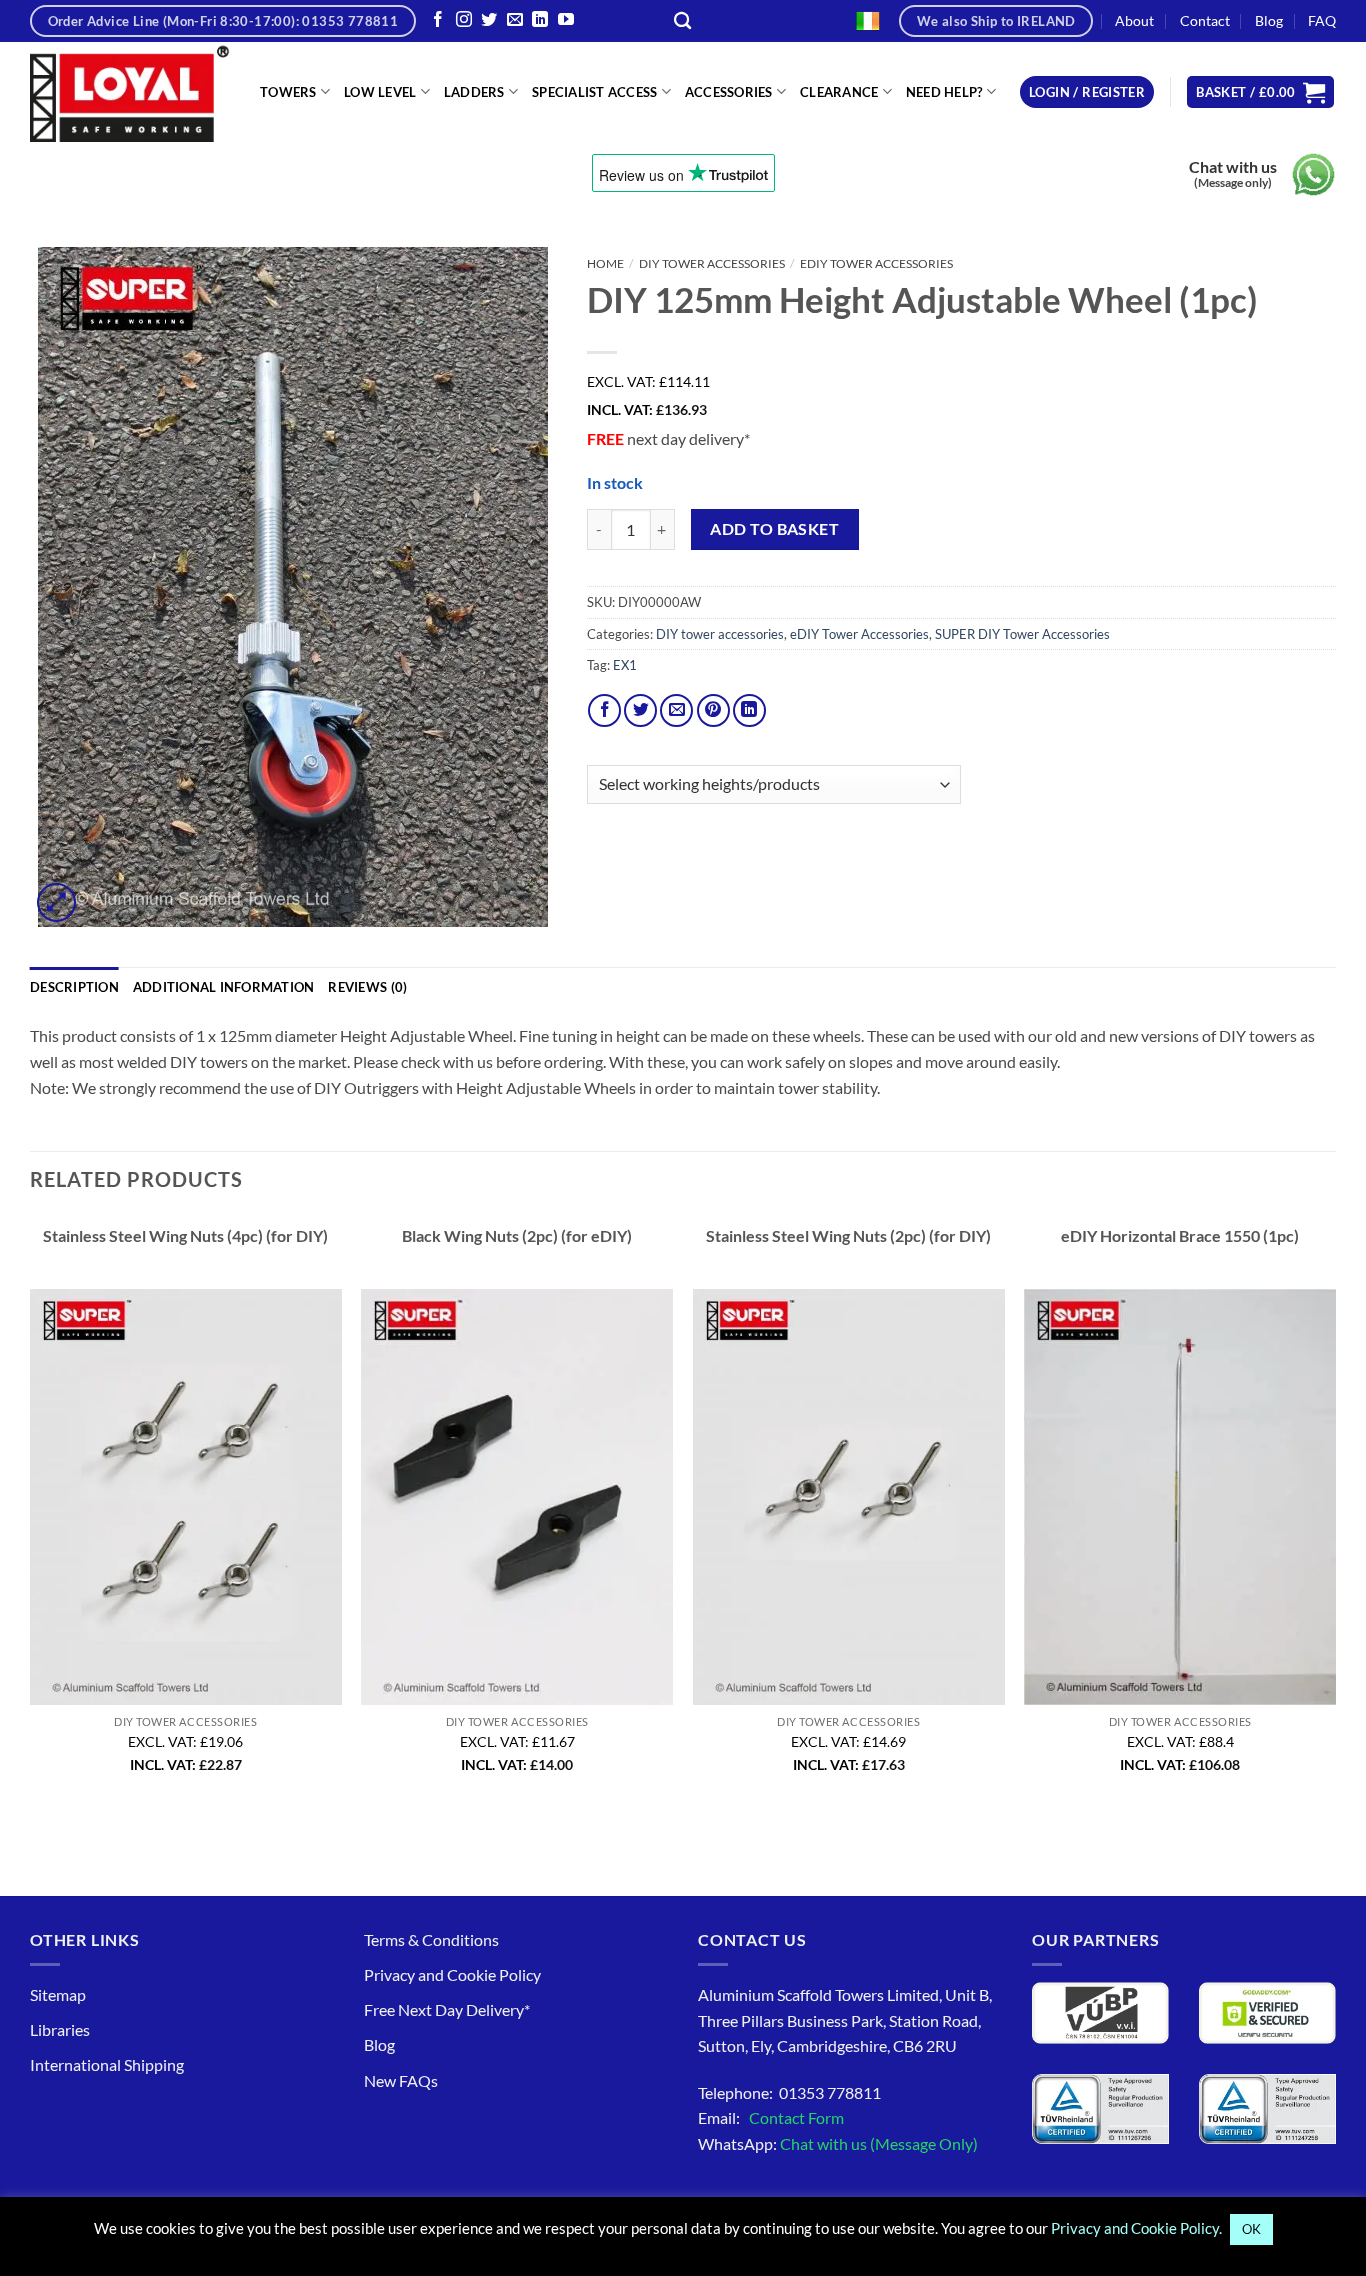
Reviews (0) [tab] (367, 987)
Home (605, 263)
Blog (1269, 20)
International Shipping (107, 2064)
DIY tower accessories (712, 263)
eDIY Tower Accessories (876, 263)
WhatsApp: (838, 2143)
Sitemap (58, 1994)
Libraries (60, 2029)
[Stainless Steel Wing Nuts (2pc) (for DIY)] (849, 1497)
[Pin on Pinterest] (713, 710)
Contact (1205, 20)
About (1134, 20)
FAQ (1322, 20)
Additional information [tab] (224, 987)
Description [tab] (74, 987)
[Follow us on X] (489, 20)
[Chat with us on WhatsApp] (1313, 174)
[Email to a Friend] (676, 710)
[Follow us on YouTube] (566, 20)
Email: (771, 2117)
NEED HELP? (944, 92)
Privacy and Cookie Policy (452, 1974)
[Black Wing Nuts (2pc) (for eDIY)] (517, 1497)
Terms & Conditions (431, 1939)
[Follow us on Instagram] (464, 20)
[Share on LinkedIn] (749, 710)
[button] (1087, 92)
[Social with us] (515, 20)
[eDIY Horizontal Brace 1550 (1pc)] (1180, 1497)
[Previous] (31, 1513)
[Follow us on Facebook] (438, 20)
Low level (380, 92)
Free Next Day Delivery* (447, 2009)
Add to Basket (774, 529)
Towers (288, 92)
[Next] (1335, 1513)
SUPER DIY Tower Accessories (1022, 634)
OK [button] (1251, 2229)
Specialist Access (594, 92)
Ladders (474, 92)
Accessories (729, 92)
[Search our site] (682, 21)
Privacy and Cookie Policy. (1136, 2228)
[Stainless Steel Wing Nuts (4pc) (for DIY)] (186, 1497)
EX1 (625, 665)
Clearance (839, 92)
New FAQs (401, 2080)
